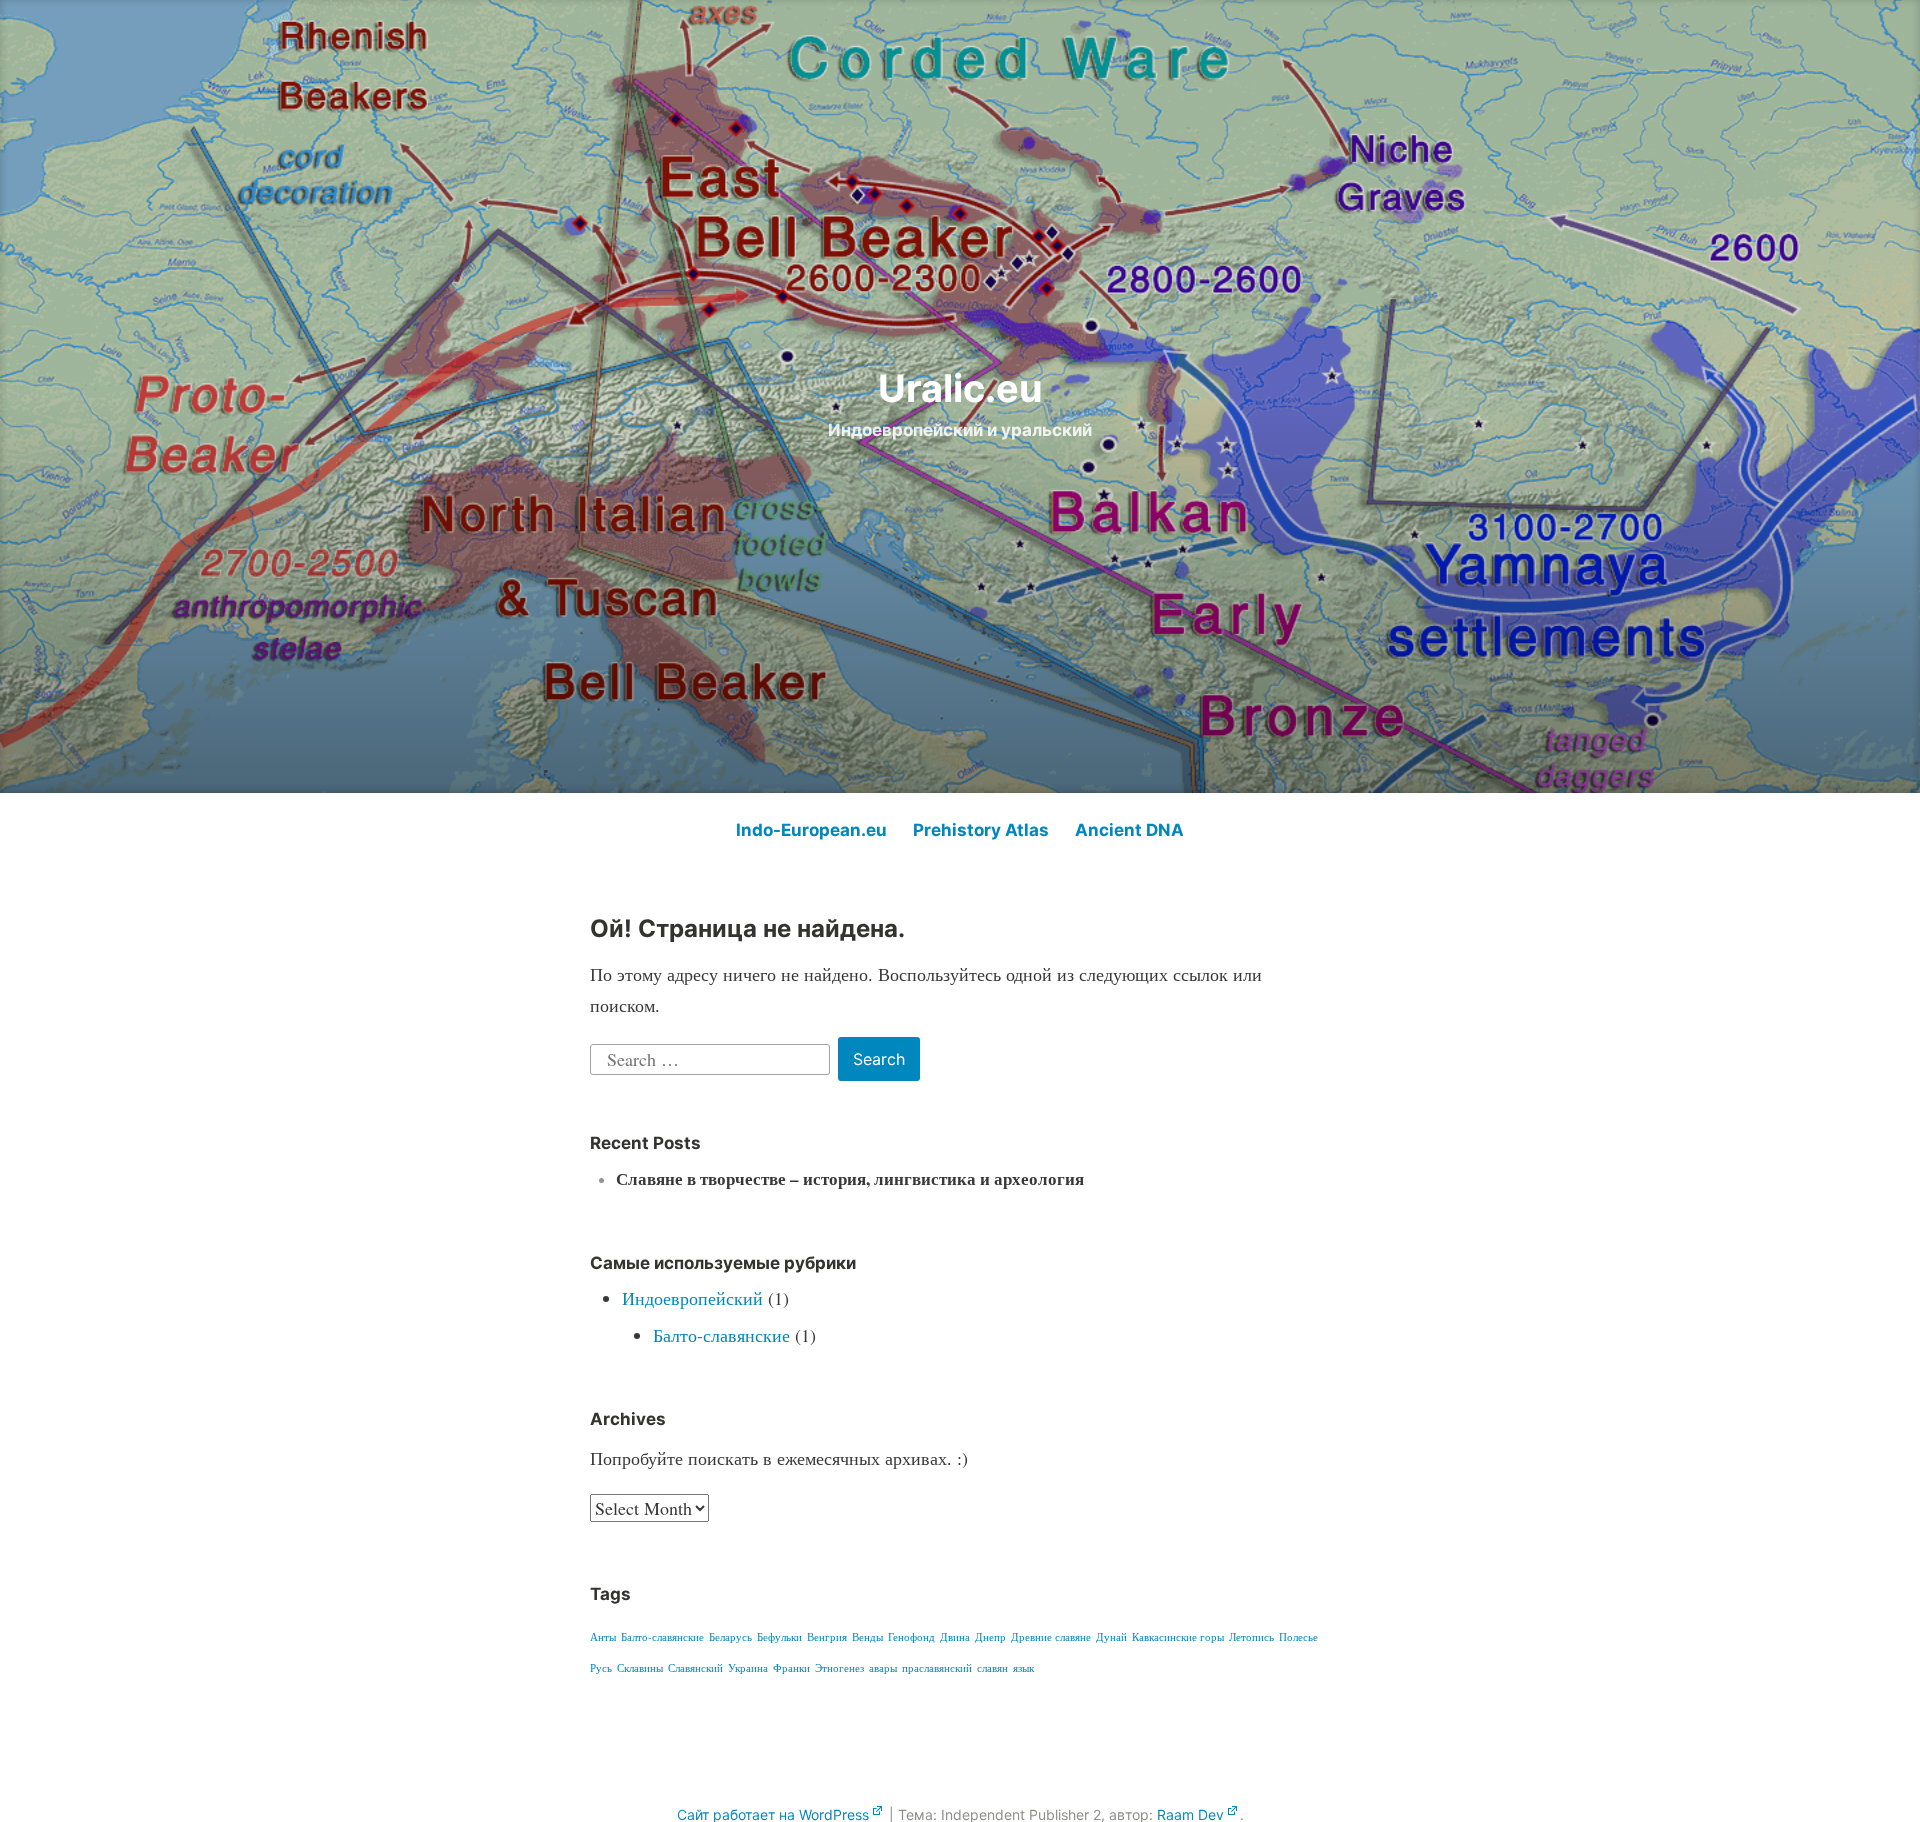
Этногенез (839, 1668)
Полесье (1298, 1637)
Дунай (1111, 1637)
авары (883, 1668)
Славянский (695, 1668)
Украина (748, 1668)
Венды (867, 1637)
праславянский (937, 1668)
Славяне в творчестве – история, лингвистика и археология (850, 1178)
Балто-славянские (721, 1335)
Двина (955, 1637)
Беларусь (730, 1637)
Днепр (990, 1637)
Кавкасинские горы (1178, 1637)
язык (1023, 1668)
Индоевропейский (692, 1298)
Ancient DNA (1129, 830)
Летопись (1251, 1637)
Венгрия (827, 1637)
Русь (601, 1668)
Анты (603, 1637)
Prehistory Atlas (981, 830)
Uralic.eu (960, 388)
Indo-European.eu (811, 830)
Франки (791, 1668)
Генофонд (911, 1637)
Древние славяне (1051, 1637)
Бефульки (779, 1637)
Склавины (640, 1668)
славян (992, 1668)
